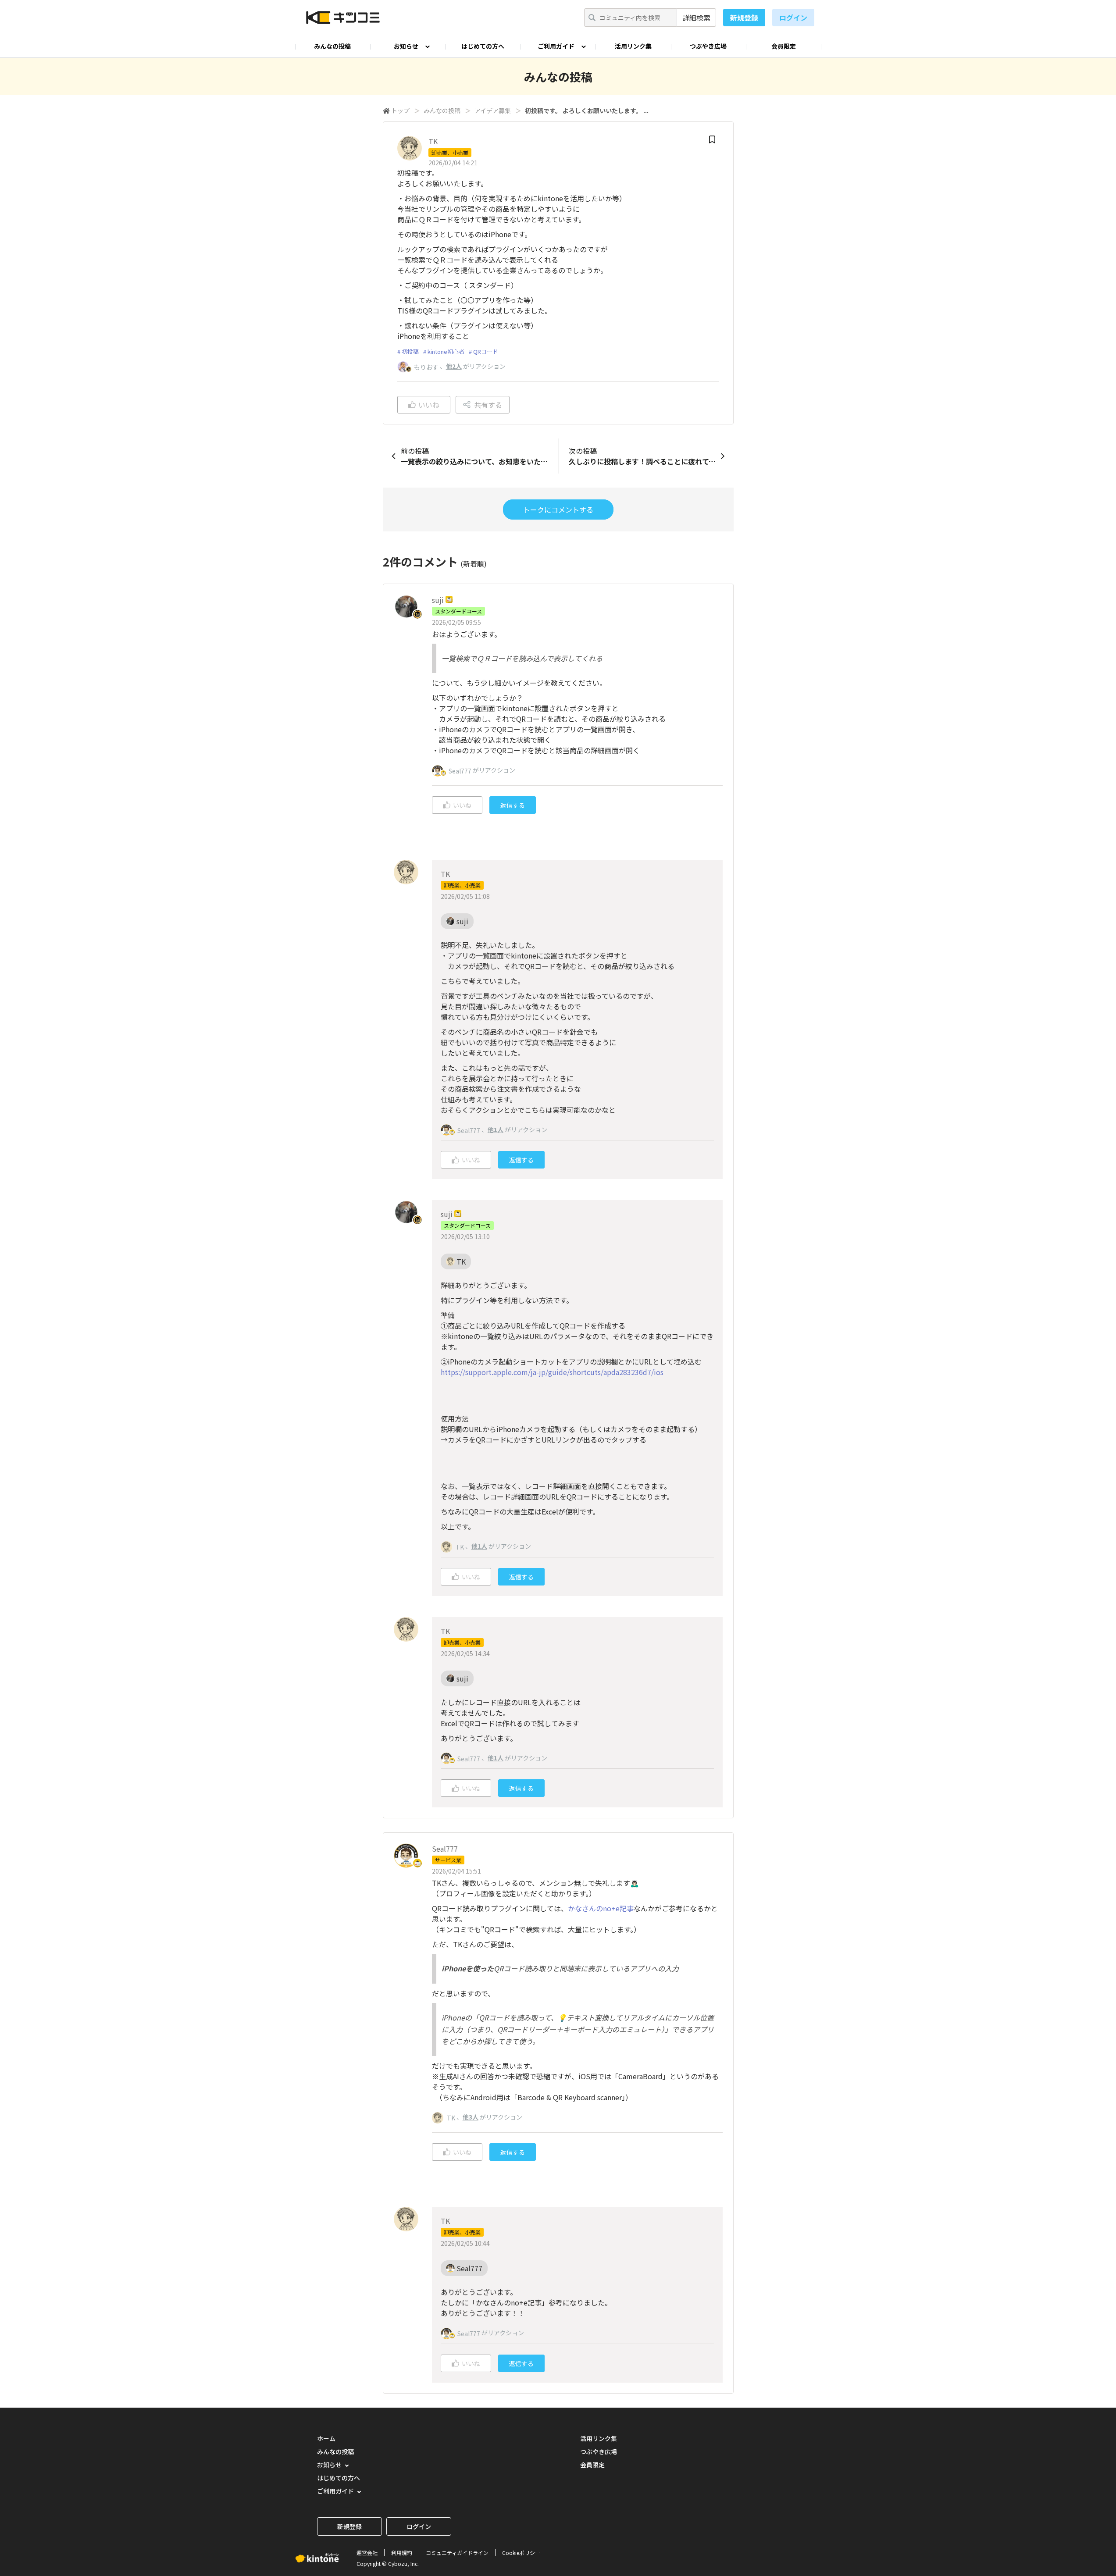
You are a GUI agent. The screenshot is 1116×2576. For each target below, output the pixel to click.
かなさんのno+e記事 (601, 1908)
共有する (488, 405)
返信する (513, 805)
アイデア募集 (493, 110)
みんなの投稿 (332, 46)
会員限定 (784, 46)
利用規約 (402, 2553)
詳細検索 (696, 18)
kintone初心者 (446, 351)
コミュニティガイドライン (457, 2553)
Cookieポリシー (521, 2553)
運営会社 (367, 2553)
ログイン (793, 18)
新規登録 (744, 18)
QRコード (486, 351)
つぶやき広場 (708, 46)
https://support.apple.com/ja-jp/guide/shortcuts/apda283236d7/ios (552, 1372)
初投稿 (410, 351)
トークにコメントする (558, 509)
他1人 (496, 1129)
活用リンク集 (633, 46)
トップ (400, 110)
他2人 (454, 366)
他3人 (471, 2117)
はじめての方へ (483, 46)
